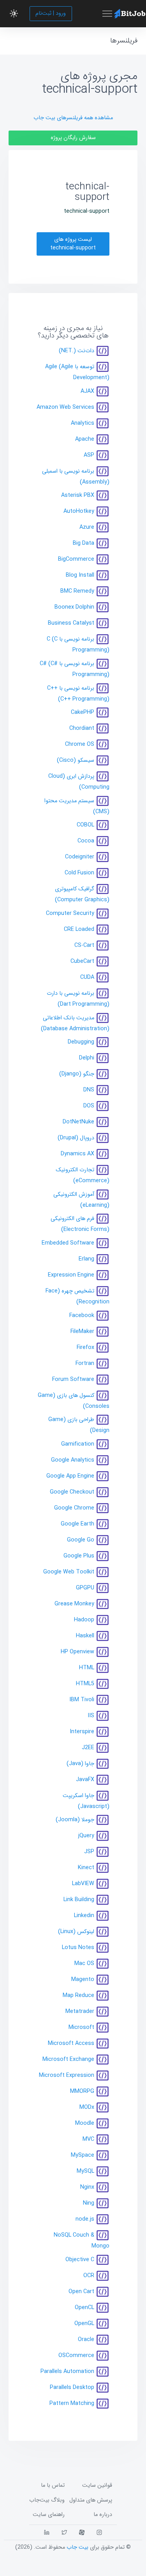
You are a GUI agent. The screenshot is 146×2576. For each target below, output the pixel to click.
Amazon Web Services (65, 407)
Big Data (84, 543)
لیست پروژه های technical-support (73, 244)
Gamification (78, 1444)
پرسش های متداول (91, 2500)
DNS (89, 1090)
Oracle (86, 2340)
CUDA (87, 977)
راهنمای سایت (49, 2515)
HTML (87, 1668)
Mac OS (84, 1964)
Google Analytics (73, 1460)
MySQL (85, 2171)
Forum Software (73, 1379)
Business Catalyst (71, 623)
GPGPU (85, 1588)
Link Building (79, 1900)
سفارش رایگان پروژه (73, 138)
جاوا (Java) (80, 1764)
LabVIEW (83, 1884)
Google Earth (77, 1524)
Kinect (86, 1868)
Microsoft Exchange (68, 2060)
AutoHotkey (79, 511)
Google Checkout (72, 1492)
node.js (85, 2219)
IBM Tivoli (82, 1700)
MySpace (83, 2155)
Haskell (85, 1636)
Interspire (82, 1732)
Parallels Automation (67, 2372)
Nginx (87, 2187)
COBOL (85, 825)
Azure (87, 527)
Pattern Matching (72, 2404)
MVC (88, 2139)
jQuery (86, 1836)
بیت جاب (77, 2547)
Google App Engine (70, 1476)
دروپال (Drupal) (76, 1138)
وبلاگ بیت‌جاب (47, 2500)
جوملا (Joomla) (75, 1820)
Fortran (85, 1363)
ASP (89, 455)
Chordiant (82, 728)
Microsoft (81, 2028)
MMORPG (82, 2091)
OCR (89, 2276)
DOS (89, 1106)
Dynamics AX (77, 1154)
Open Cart (81, 2292)
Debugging (81, 1042)
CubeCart (82, 961)
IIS (91, 1716)
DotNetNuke (78, 1122)
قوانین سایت (97, 2485)
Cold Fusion (79, 873)
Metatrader (80, 2012)
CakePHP (83, 712)
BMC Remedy (77, 591)
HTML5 (85, 1684)
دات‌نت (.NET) (77, 351)
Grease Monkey (74, 1604)
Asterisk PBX (78, 495)
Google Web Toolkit (69, 1572)
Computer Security (70, 914)
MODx (87, 2107)
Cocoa (86, 841)
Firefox (85, 1347)
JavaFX (85, 1780)
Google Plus (79, 1556)
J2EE (88, 1748)
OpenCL (84, 2308)
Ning (89, 2203)
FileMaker (82, 1331)
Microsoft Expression (67, 2075)
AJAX (87, 391)
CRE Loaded (79, 930)
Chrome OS (80, 744)
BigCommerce (76, 559)
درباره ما (103, 2515)
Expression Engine (71, 1275)
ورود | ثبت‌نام (51, 13)
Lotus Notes (78, 1948)
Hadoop (84, 1620)
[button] (14, 14)
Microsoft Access (71, 2044)
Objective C (80, 2260)
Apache (85, 439)
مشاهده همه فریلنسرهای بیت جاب (73, 118)
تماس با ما (53, 2485)
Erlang (86, 1259)
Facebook (82, 1315)
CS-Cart (84, 945)
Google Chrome (74, 1508)
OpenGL (84, 2324)
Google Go (81, 1540)
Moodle (85, 2123)
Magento (83, 1980)
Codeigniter (80, 857)
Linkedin (84, 1916)
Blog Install (80, 575)
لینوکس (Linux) (76, 1932)
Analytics (83, 423)
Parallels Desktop (72, 2388)
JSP (89, 1852)
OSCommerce (76, 2356)
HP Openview (77, 1652)
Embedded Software (68, 1243)
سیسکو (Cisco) (76, 760)
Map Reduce (78, 1996)
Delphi (87, 1058)
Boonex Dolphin (74, 607)
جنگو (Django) (77, 1074)
